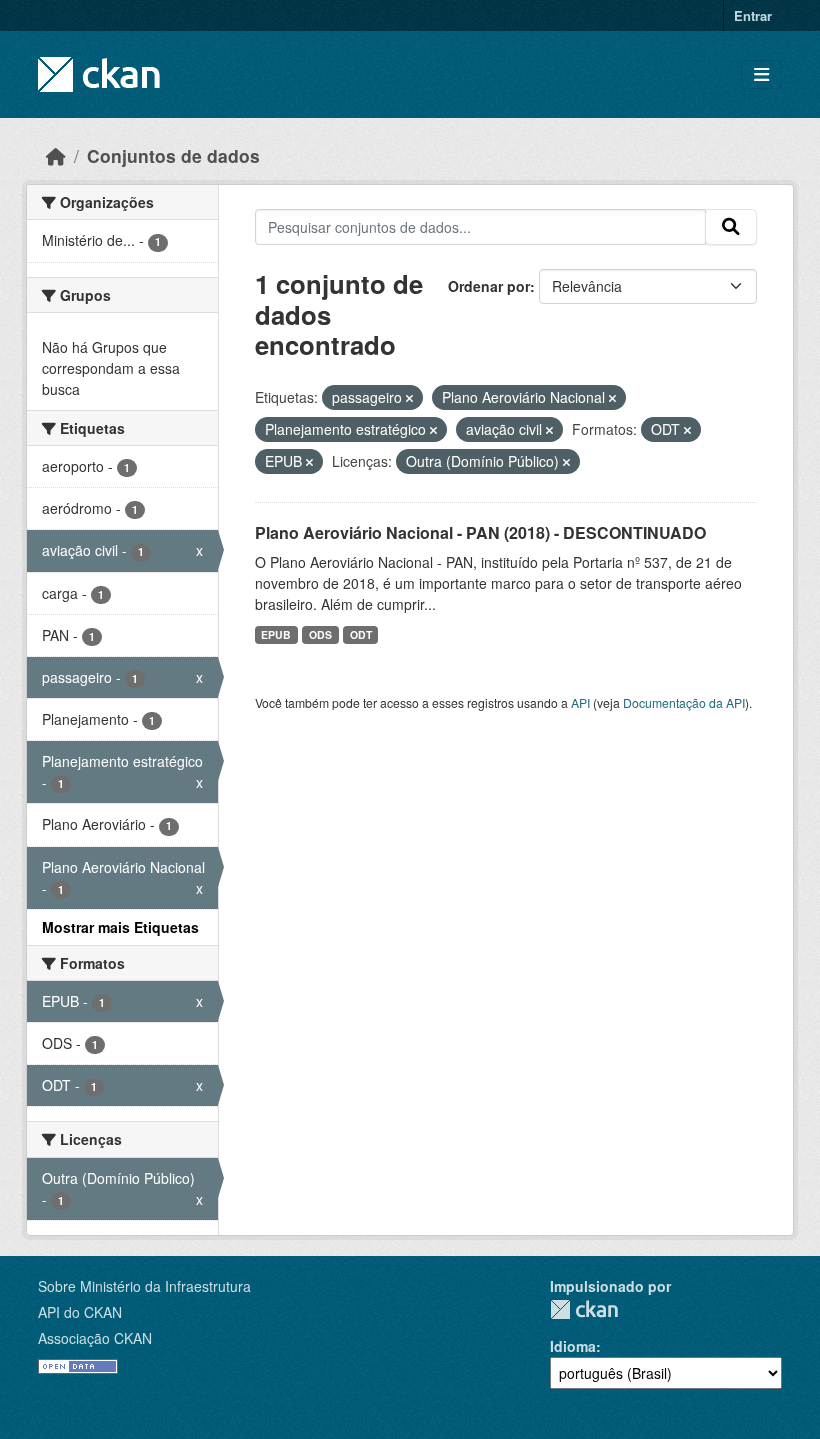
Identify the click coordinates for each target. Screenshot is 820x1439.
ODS (320, 634)
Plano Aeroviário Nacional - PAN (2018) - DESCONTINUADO (480, 532)
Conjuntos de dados (173, 155)
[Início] (56, 155)
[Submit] (731, 227)
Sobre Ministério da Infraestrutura (144, 1286)
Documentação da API (684, 702)
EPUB (276, 634)
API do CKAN (80, 1312)
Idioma (573, 1346)
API (580, 702)
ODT (361, 634)
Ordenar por (489, 286)
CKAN (584, 1309)
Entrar (753, 15)
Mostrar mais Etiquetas (120, 927)
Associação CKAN (95, 1338)
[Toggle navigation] (761, 74)
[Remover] (409, 398)
